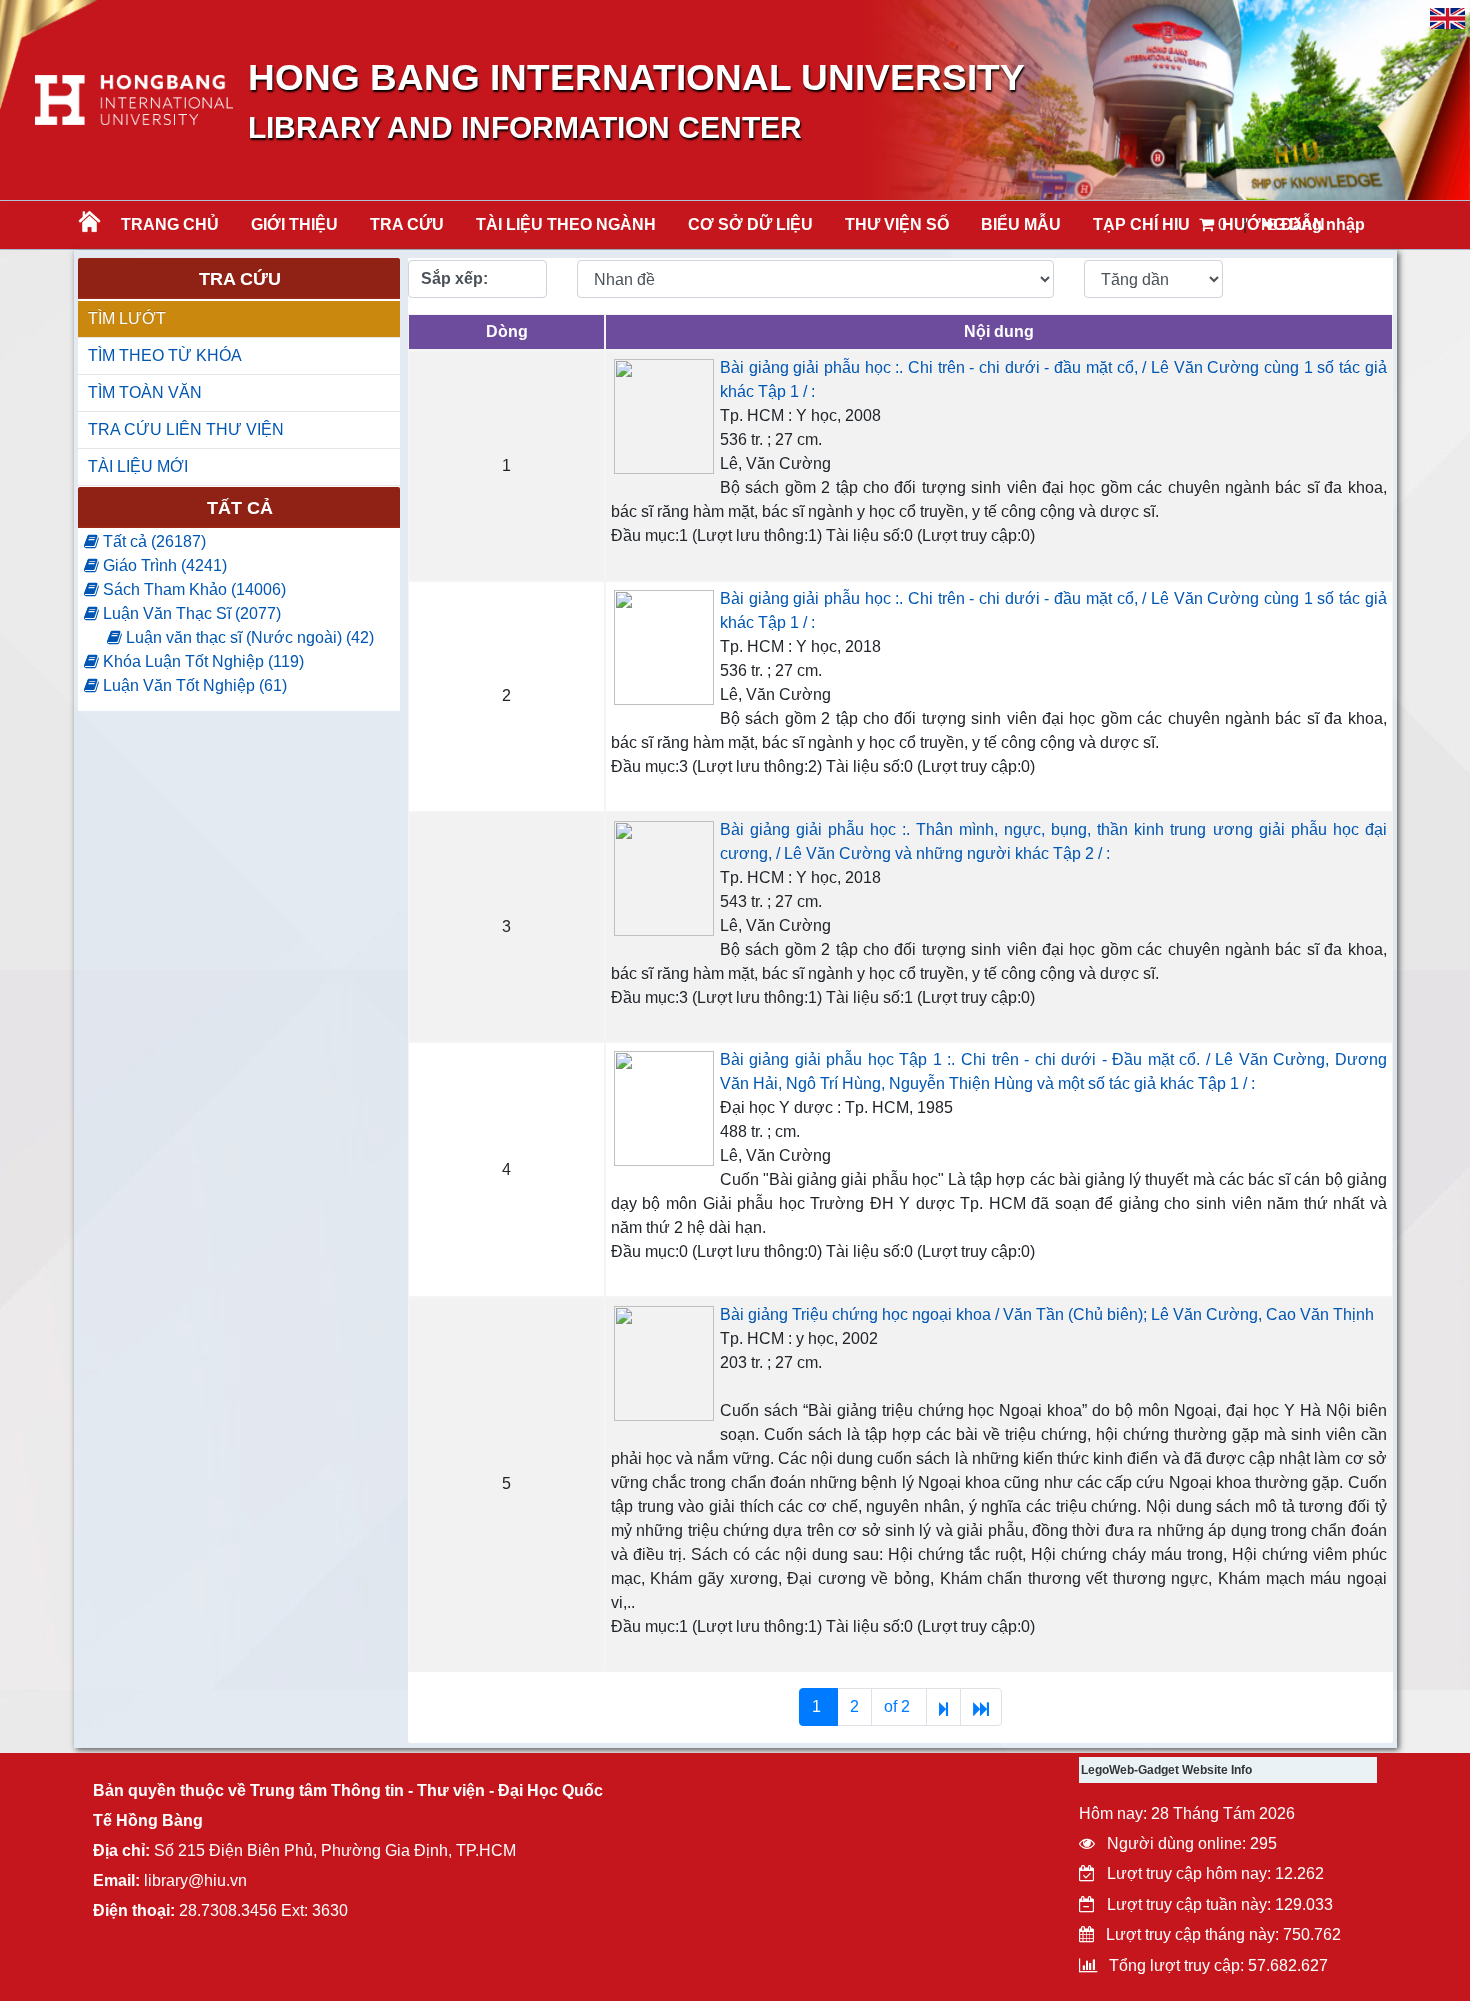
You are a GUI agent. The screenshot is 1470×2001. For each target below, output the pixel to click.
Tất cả (240, 508)
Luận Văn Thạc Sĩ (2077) (190, 613)
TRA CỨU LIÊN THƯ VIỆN (186, 429)
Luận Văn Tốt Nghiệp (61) (193, 685)
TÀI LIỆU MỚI (138, 466)
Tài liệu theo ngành (566, 224)
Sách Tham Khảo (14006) (192, 589)
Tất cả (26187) (152, 541)
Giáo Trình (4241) (163, 565)
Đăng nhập (1321, 224)
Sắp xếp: (454, 278)
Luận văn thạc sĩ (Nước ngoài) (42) (248, 637)
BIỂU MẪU (1021, 224)
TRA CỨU (407, 224)
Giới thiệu (294, 224)
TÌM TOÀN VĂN (145, 392)
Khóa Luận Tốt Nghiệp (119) (201, 661)
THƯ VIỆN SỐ (897, 224)
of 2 (899, 1706)
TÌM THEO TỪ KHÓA (165, 355)
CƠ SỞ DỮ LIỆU (750, 224)
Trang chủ (170, 224)
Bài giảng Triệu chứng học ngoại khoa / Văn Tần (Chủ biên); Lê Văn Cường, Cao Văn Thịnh (1047, 1314)
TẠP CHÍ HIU (1141, 224)
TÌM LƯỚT (127, 318)
